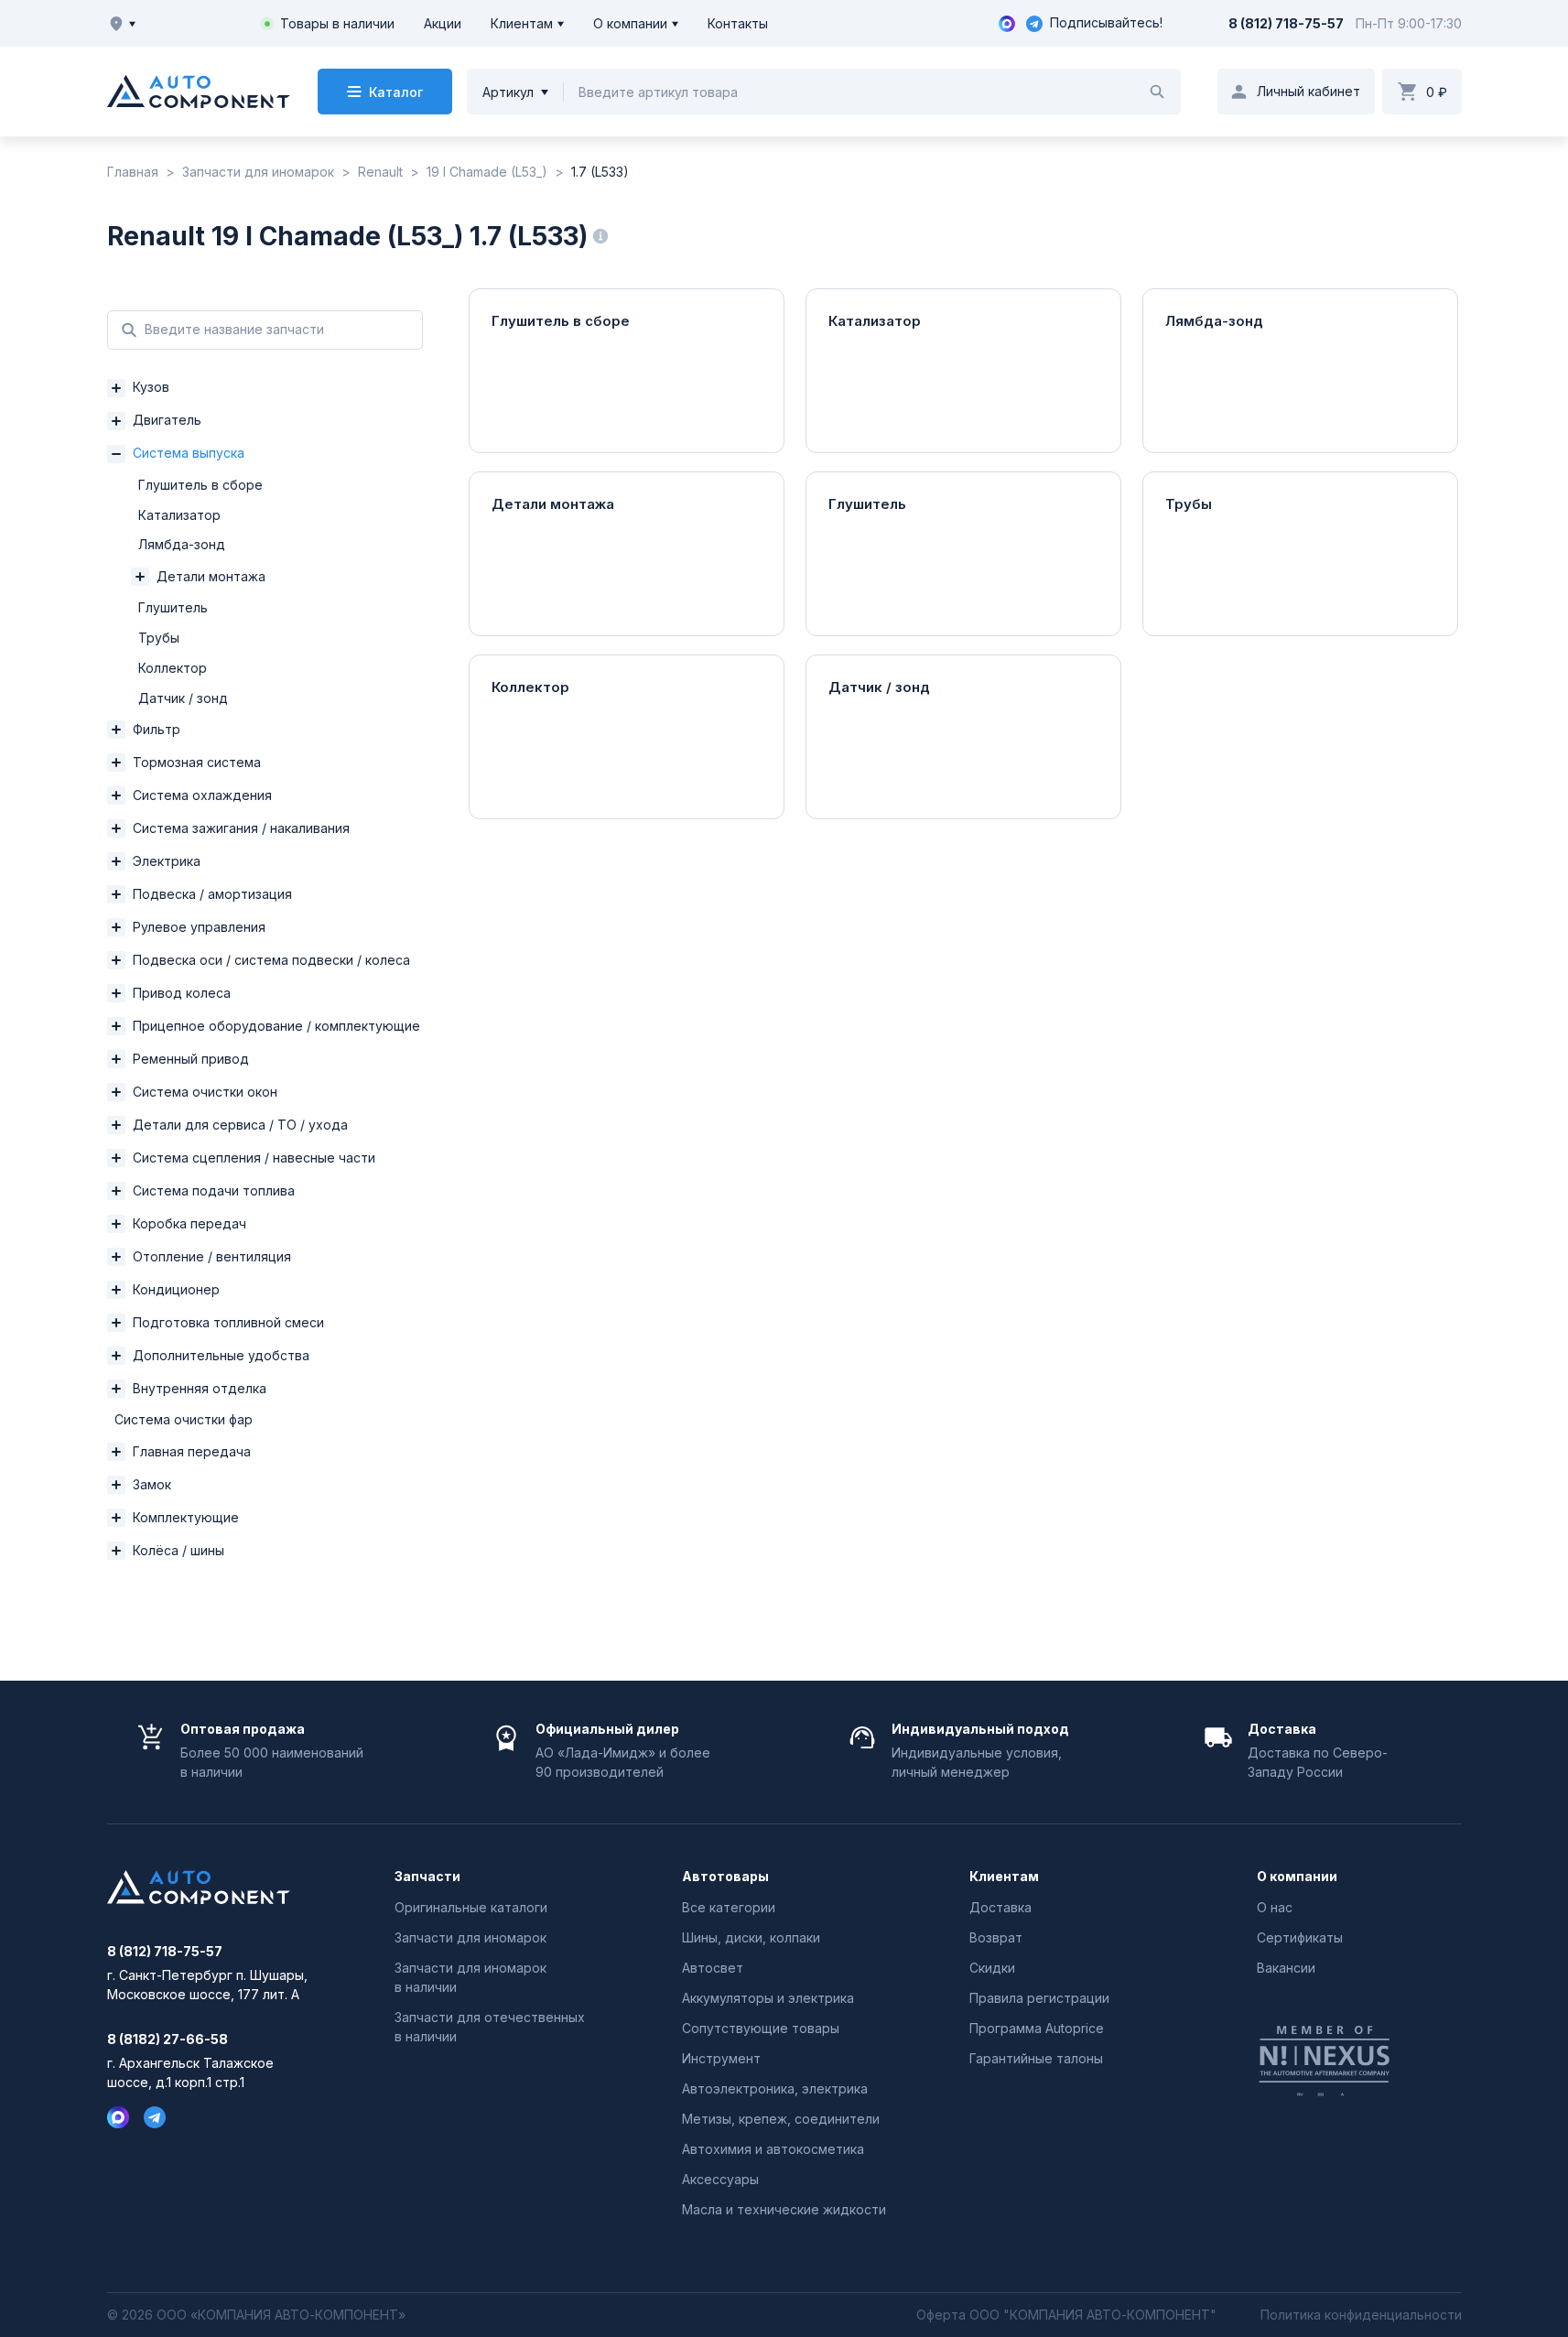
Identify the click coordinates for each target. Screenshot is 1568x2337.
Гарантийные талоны (1036, 2058)
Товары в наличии (337, 23)
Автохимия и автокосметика (773, 2149)
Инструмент (721, 2058)
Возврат (996, 1937)
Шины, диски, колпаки (751, 1937)
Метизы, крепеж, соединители (781, 2119)
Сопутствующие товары (761, 2028)
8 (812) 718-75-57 (1286, 23)
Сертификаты (1300, 1937)
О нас (1275, 1907)
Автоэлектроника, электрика (775, 2088)
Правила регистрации (1039, 1998)
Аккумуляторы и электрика (768, 1998)
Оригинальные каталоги (471, 1907)
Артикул (508, 92)
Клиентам (522, 23)
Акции (443, 23)
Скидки (992, 1968)
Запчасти (427, 1877)
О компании (630, 23)
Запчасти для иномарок (470, 1937)
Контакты (738, 23)
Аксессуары (720, 2179)
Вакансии (1286, 1968)
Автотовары (725, 1877)
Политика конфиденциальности (1361, 2315)
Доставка (1000, 1907)
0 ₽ (1437, 92)
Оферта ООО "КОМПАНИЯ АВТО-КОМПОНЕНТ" (1066, 2315)
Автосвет (713, 1968)
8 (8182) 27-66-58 (168, 2039)
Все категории (729, 1907)
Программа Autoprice (1037, 2028)
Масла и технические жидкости (784, 2209)
